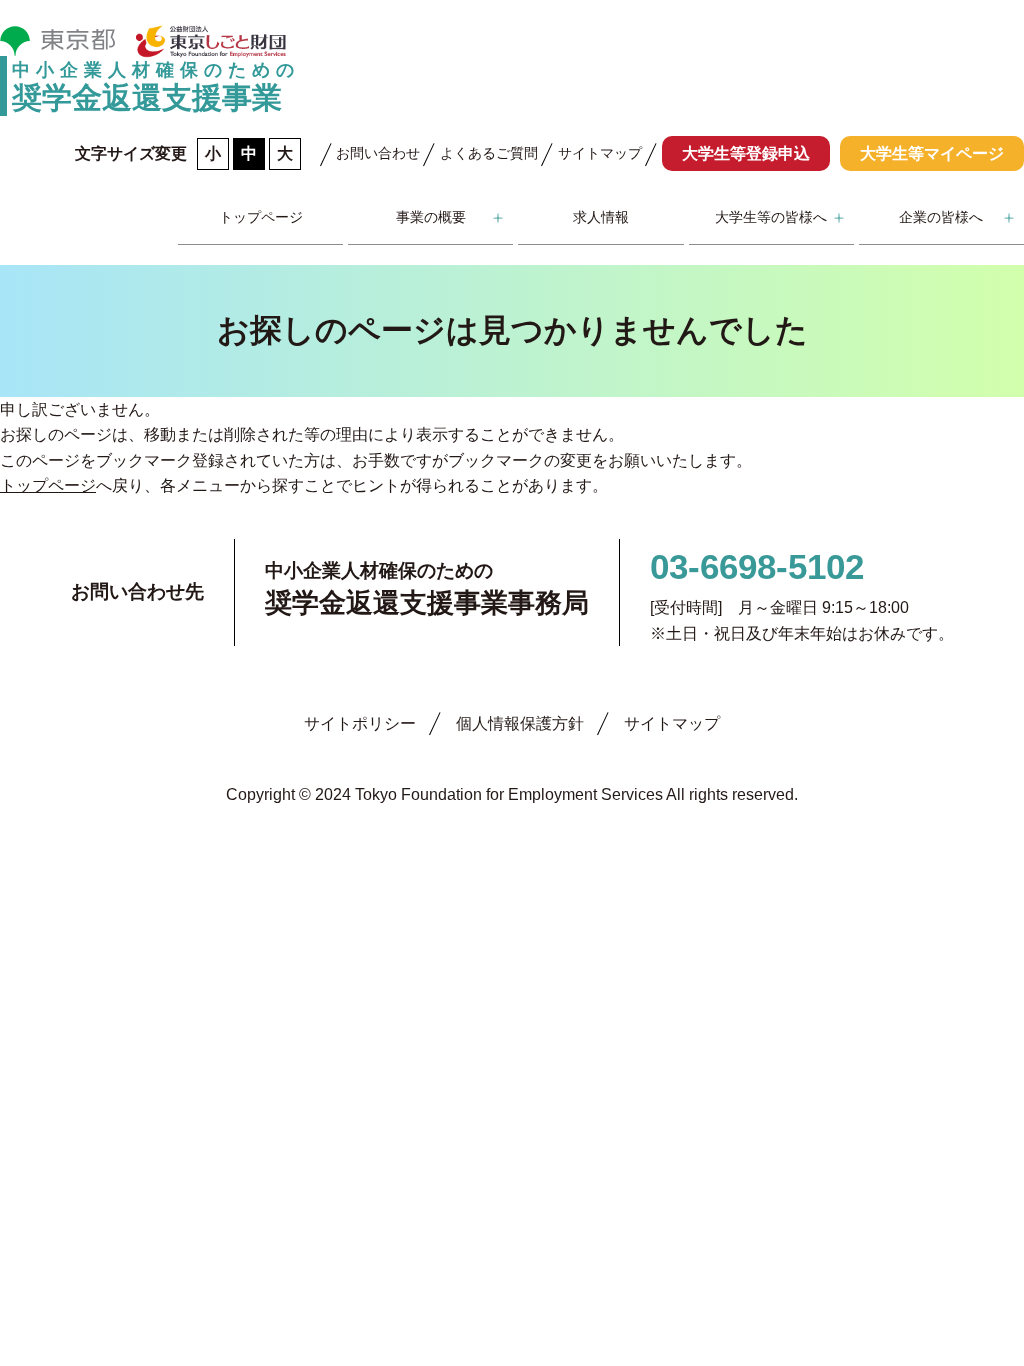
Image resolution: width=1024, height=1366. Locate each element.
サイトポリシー (360, 723)
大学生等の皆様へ (771, 217)
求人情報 (601, 217)
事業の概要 (431, 217)
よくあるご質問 (489, 153)
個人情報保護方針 (520, 723)
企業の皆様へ (941, 217)
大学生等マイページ (932, 153)
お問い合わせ (378, 153)
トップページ (261, 217)
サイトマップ (600, 153)
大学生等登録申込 (746, 153)
